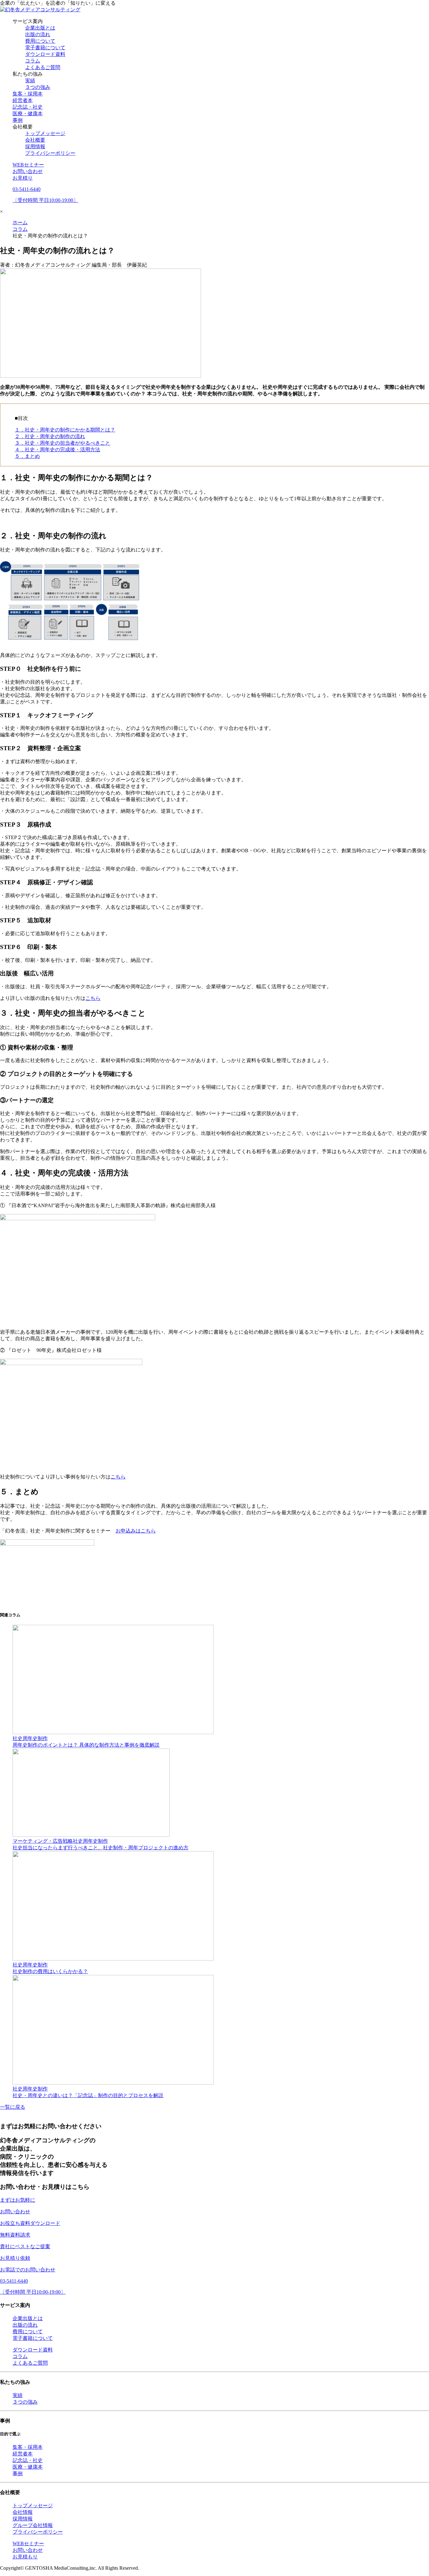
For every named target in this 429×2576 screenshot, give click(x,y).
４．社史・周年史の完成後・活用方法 (57, 450)
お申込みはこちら (136, 1531)
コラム (33, 61)
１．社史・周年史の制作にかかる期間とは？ (65, 430)
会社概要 (35, 140)
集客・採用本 (28, 94)
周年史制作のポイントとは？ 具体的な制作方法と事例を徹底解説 (86, 1745)
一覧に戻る (13, 2107)
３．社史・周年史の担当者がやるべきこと (62, 443)
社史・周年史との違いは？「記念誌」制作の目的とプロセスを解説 (88, 2095)
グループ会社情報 (33, 2525)
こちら (93, 998)
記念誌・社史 (28, 107)
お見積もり (25, 2557)
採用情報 (35, 146)
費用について (40, 41)
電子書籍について (45, 48)
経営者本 (23, 100)
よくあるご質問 (43, 67)
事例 (18, 120)
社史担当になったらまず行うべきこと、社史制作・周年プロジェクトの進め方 (100, 1848)
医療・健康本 (28, 114)
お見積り (23, 178)
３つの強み (38, 87)
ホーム (20, 222)
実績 (30, 81)
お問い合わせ (28, 171)
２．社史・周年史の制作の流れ (50, 436)
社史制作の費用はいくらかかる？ (50, 1971)
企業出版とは (40, 28)
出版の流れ (38, 34)
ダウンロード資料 (45, 54)
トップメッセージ (45, 133)
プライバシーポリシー (50, 153)
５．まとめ (27, 456)
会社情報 (23, 2512)
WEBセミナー (28, 165)
